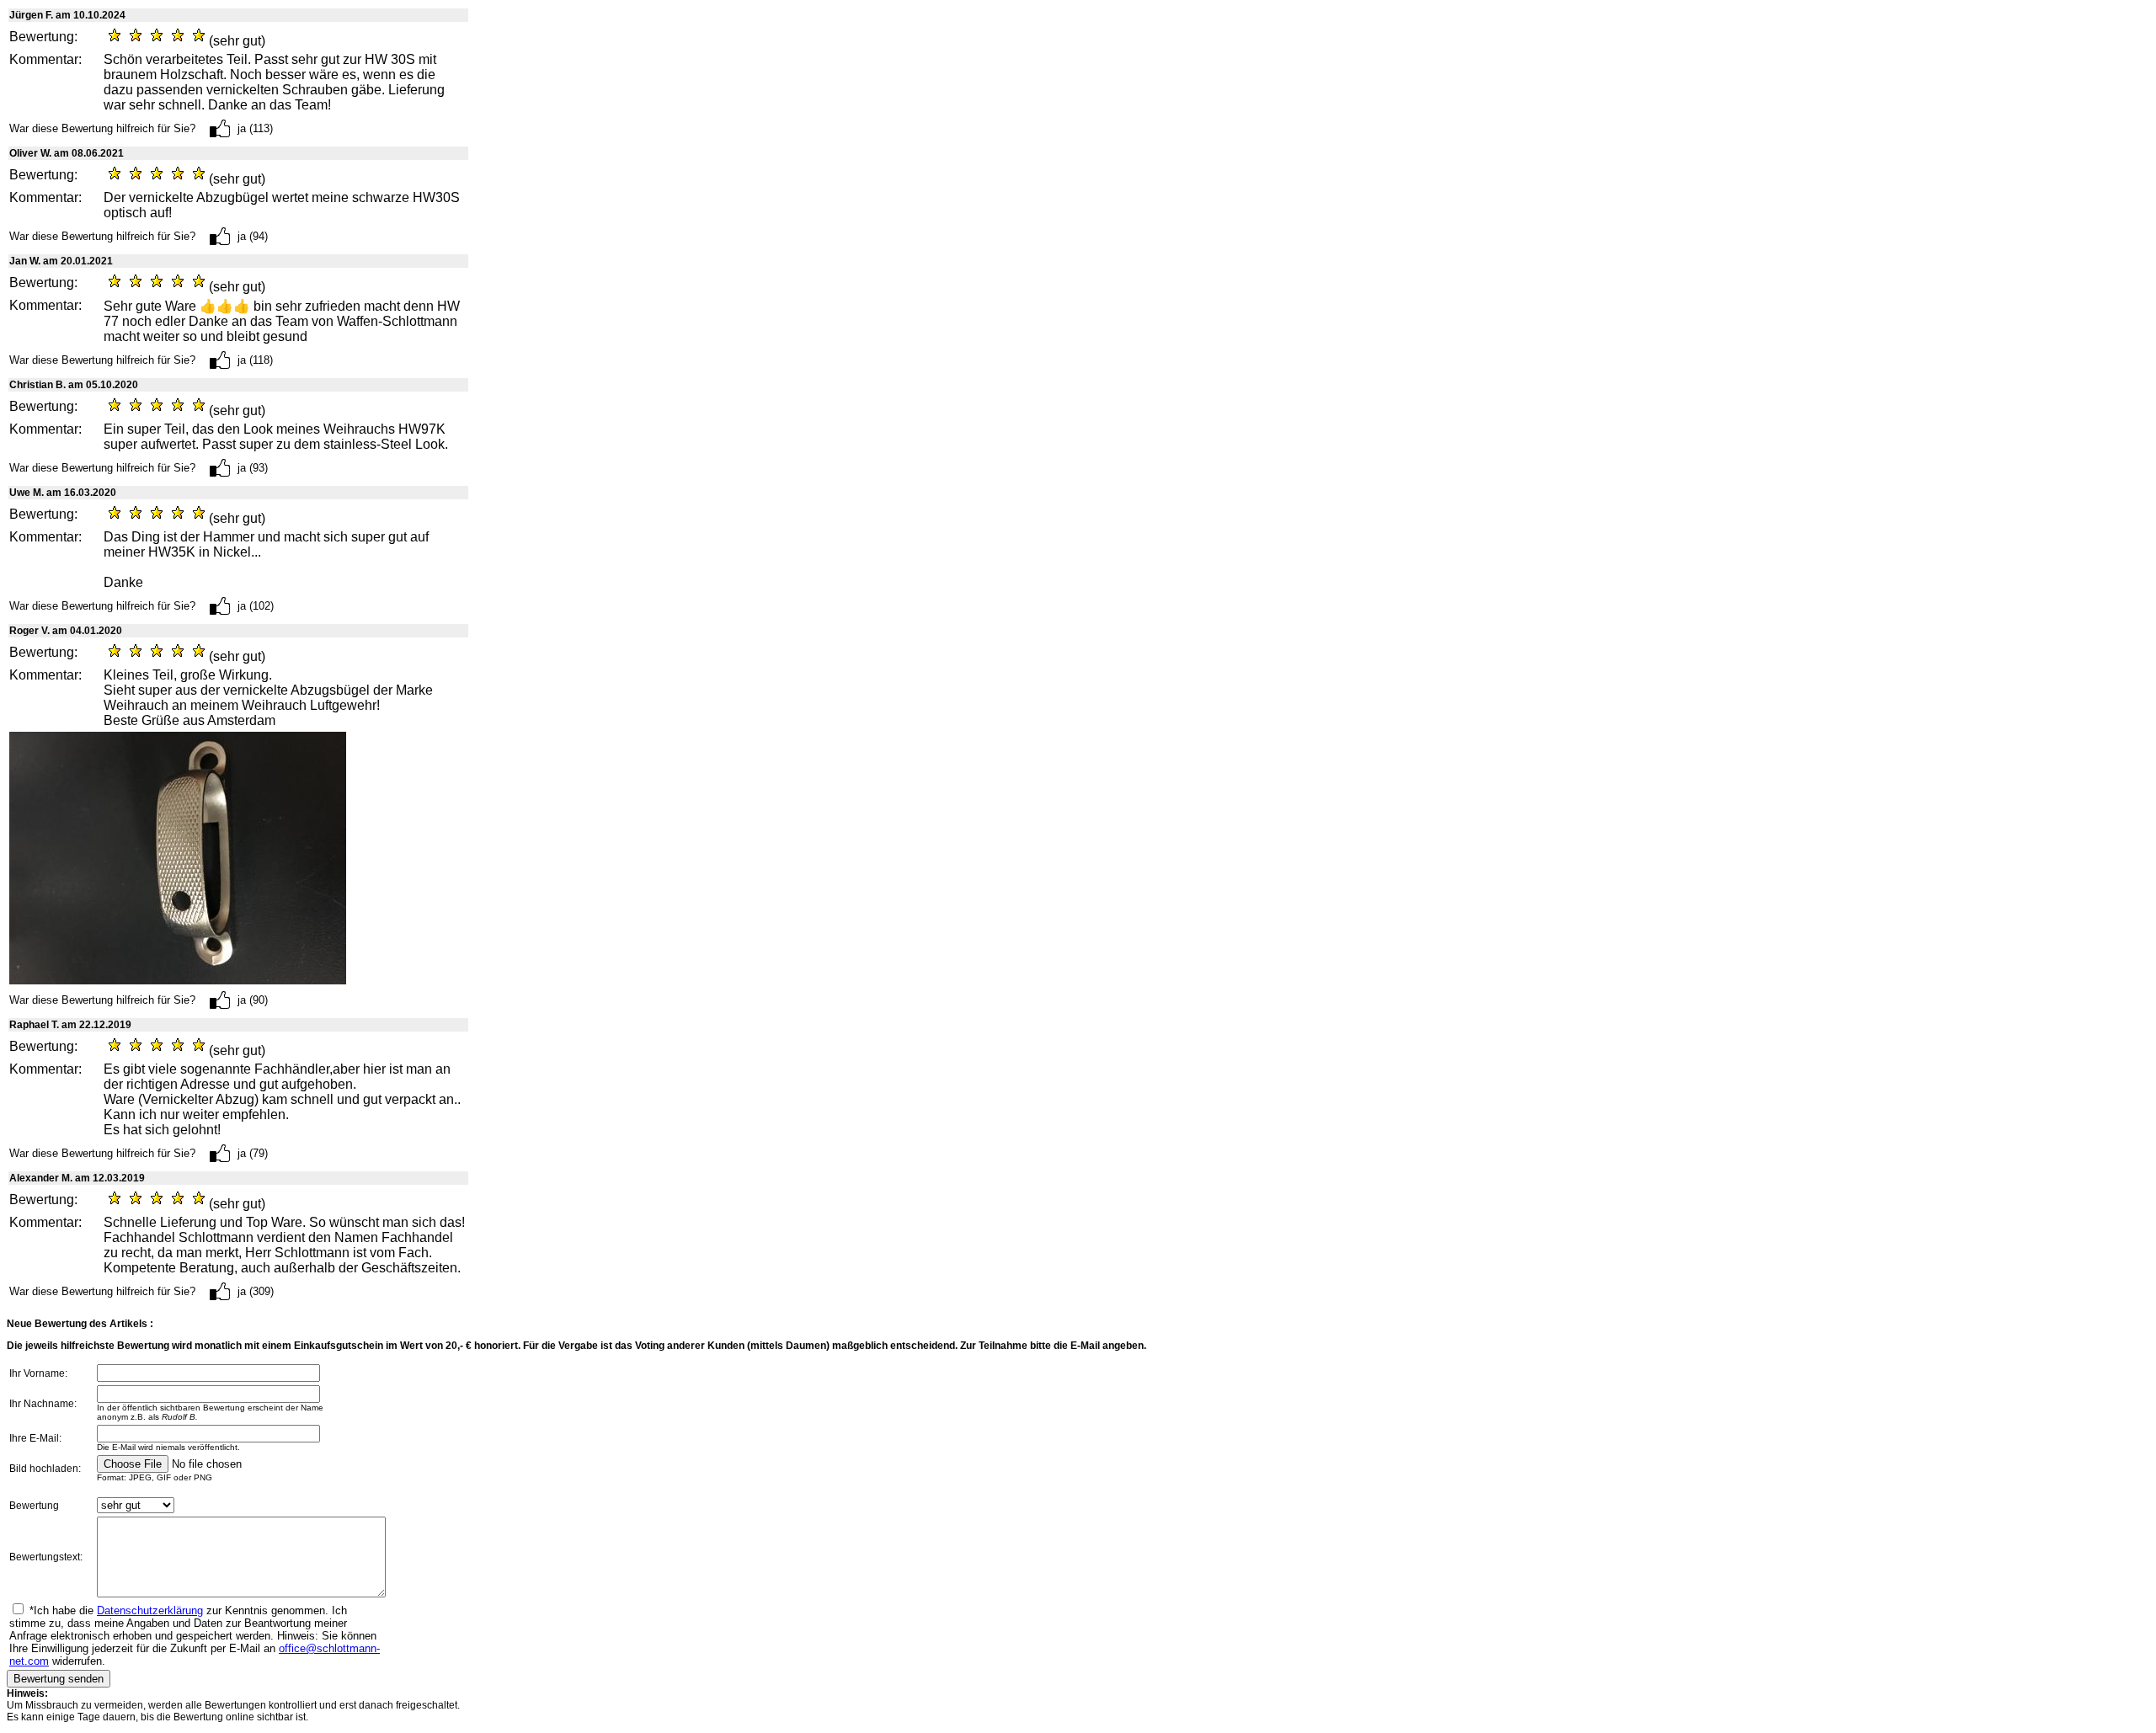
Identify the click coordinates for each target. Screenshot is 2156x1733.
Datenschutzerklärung (150, 1610)
